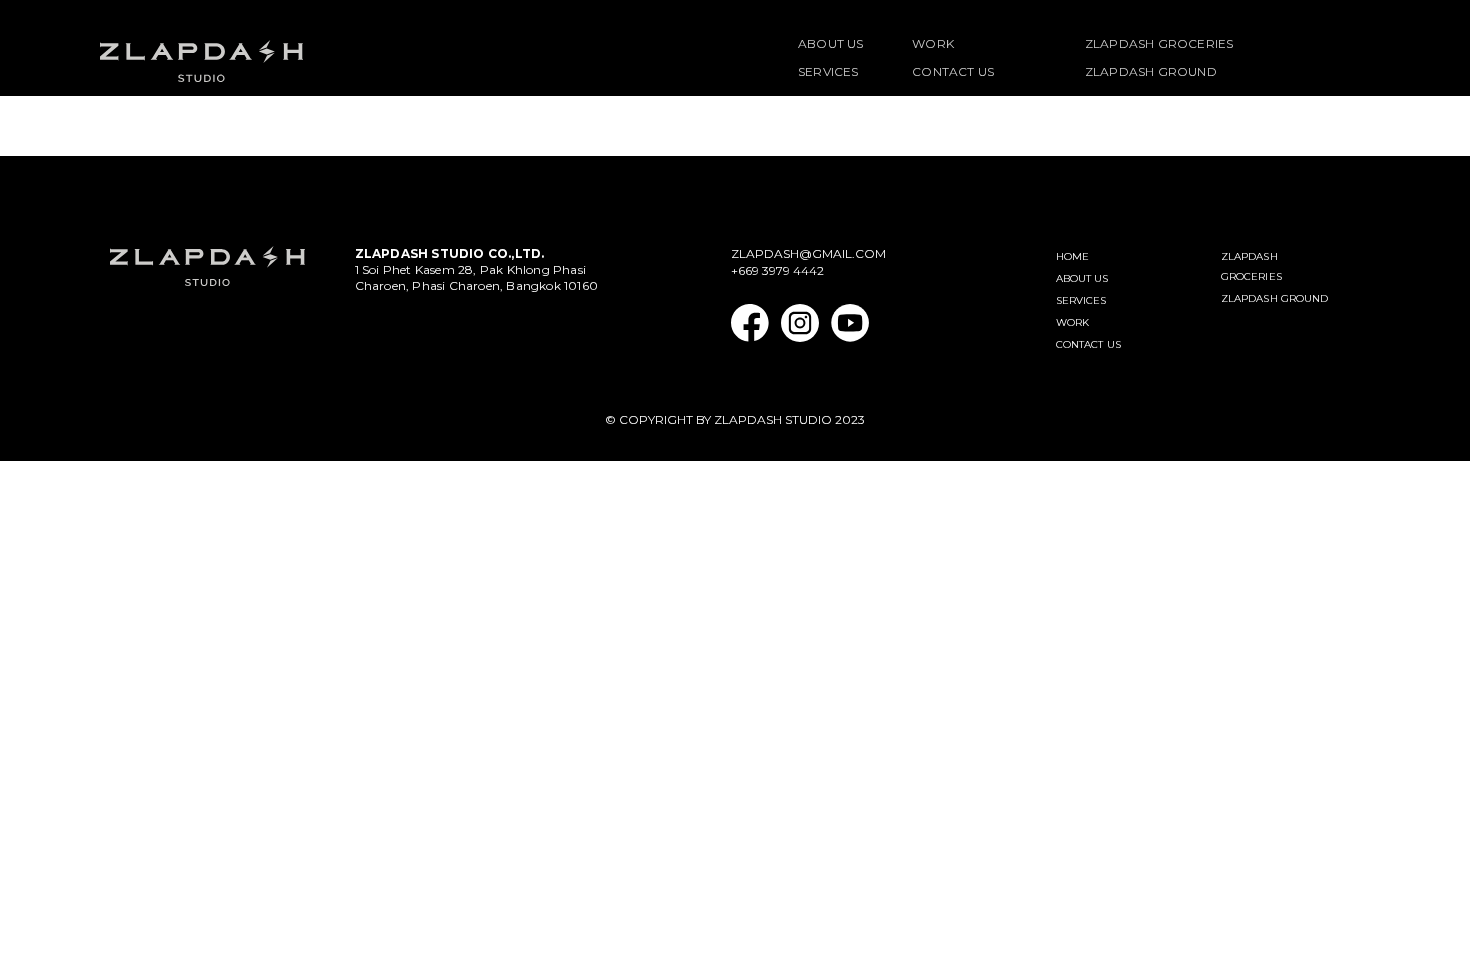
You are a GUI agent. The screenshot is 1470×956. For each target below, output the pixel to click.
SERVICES (828, 71)
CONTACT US (953, 71)
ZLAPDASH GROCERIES (1159, 43)
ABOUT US (831, 43)
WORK (933, 43)
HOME (1072, 256)
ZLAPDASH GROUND (1151, 71)
